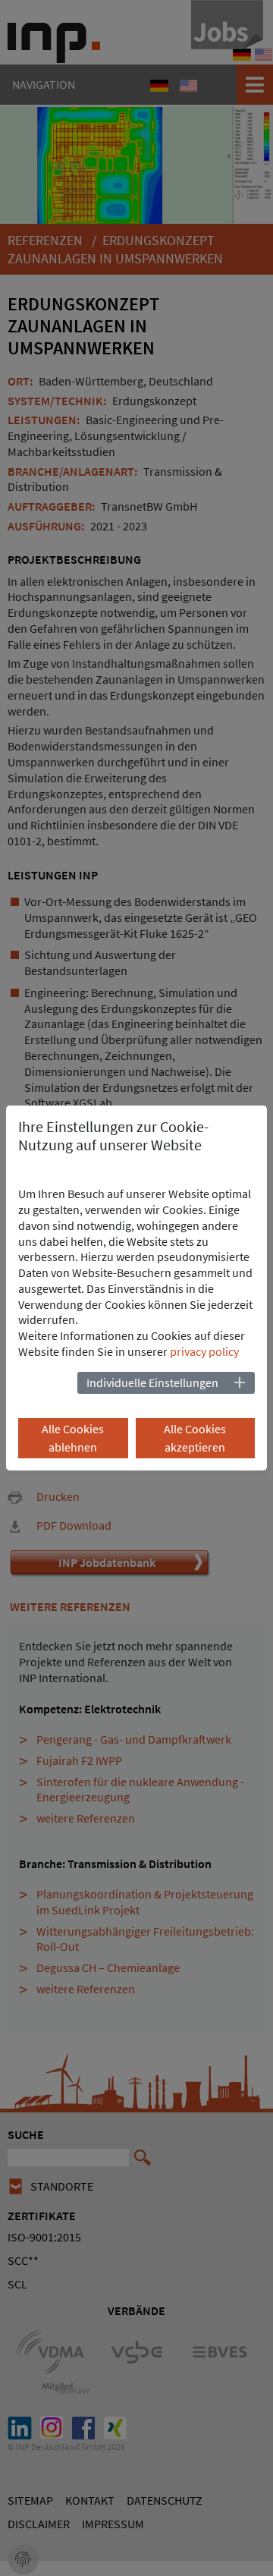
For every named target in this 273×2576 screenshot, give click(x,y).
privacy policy (204, 1351)
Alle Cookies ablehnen (73, 1438)
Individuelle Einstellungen (152, 1382)
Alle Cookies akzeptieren (195, 1438)
